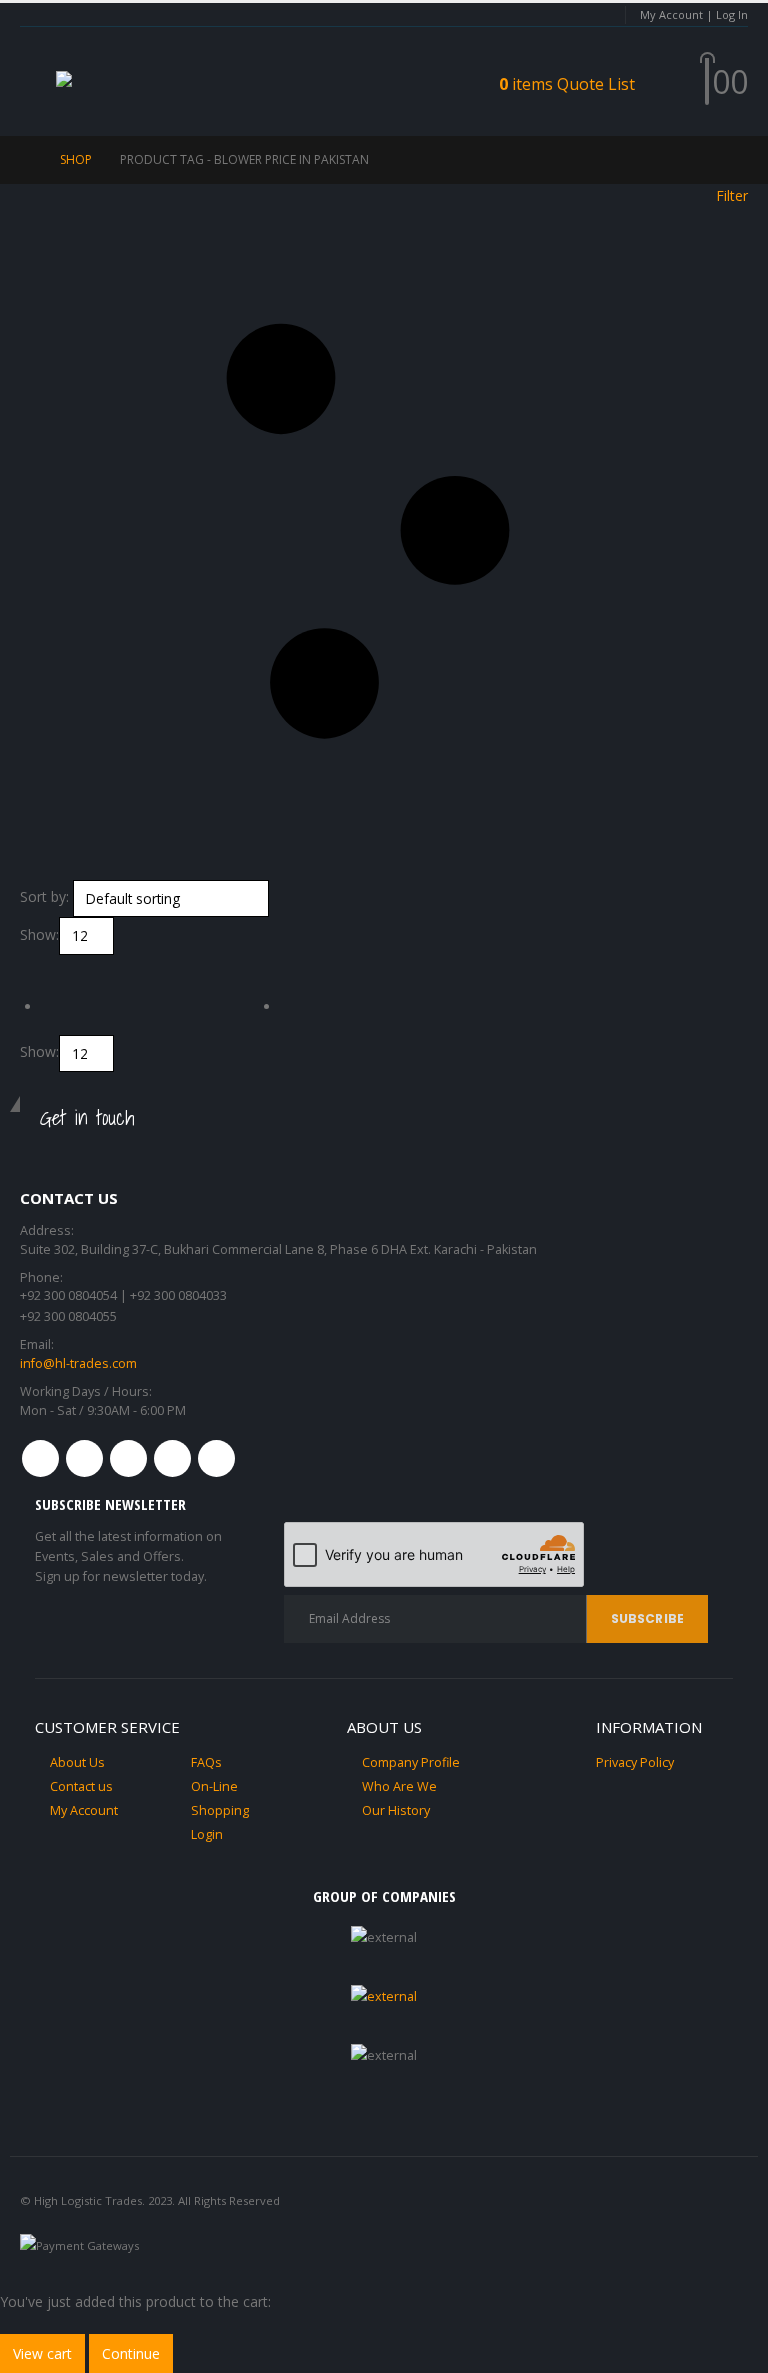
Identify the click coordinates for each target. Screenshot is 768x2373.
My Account (84, 1810)
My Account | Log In (694, 14)
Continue (131, 2353)
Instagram (172, 1458)
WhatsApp (216, 1458)
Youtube (128, 1458)
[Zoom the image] (384, 1996)
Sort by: (44, 896)
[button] (38, 82)
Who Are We (399, 1786)
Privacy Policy (635, 1762)
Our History (396, 1810)
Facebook (40, 1458)
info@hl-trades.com (78, 1363)
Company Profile (411, 1762)
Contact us (81, 1786)
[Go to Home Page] (26, 160)
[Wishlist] (679, 82)
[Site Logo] (116, 82)
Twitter (84, 1458)
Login (207, 1834)
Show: (39, 934)
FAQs (206, 1762)
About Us (77, 1762)
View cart (42, 2353)
